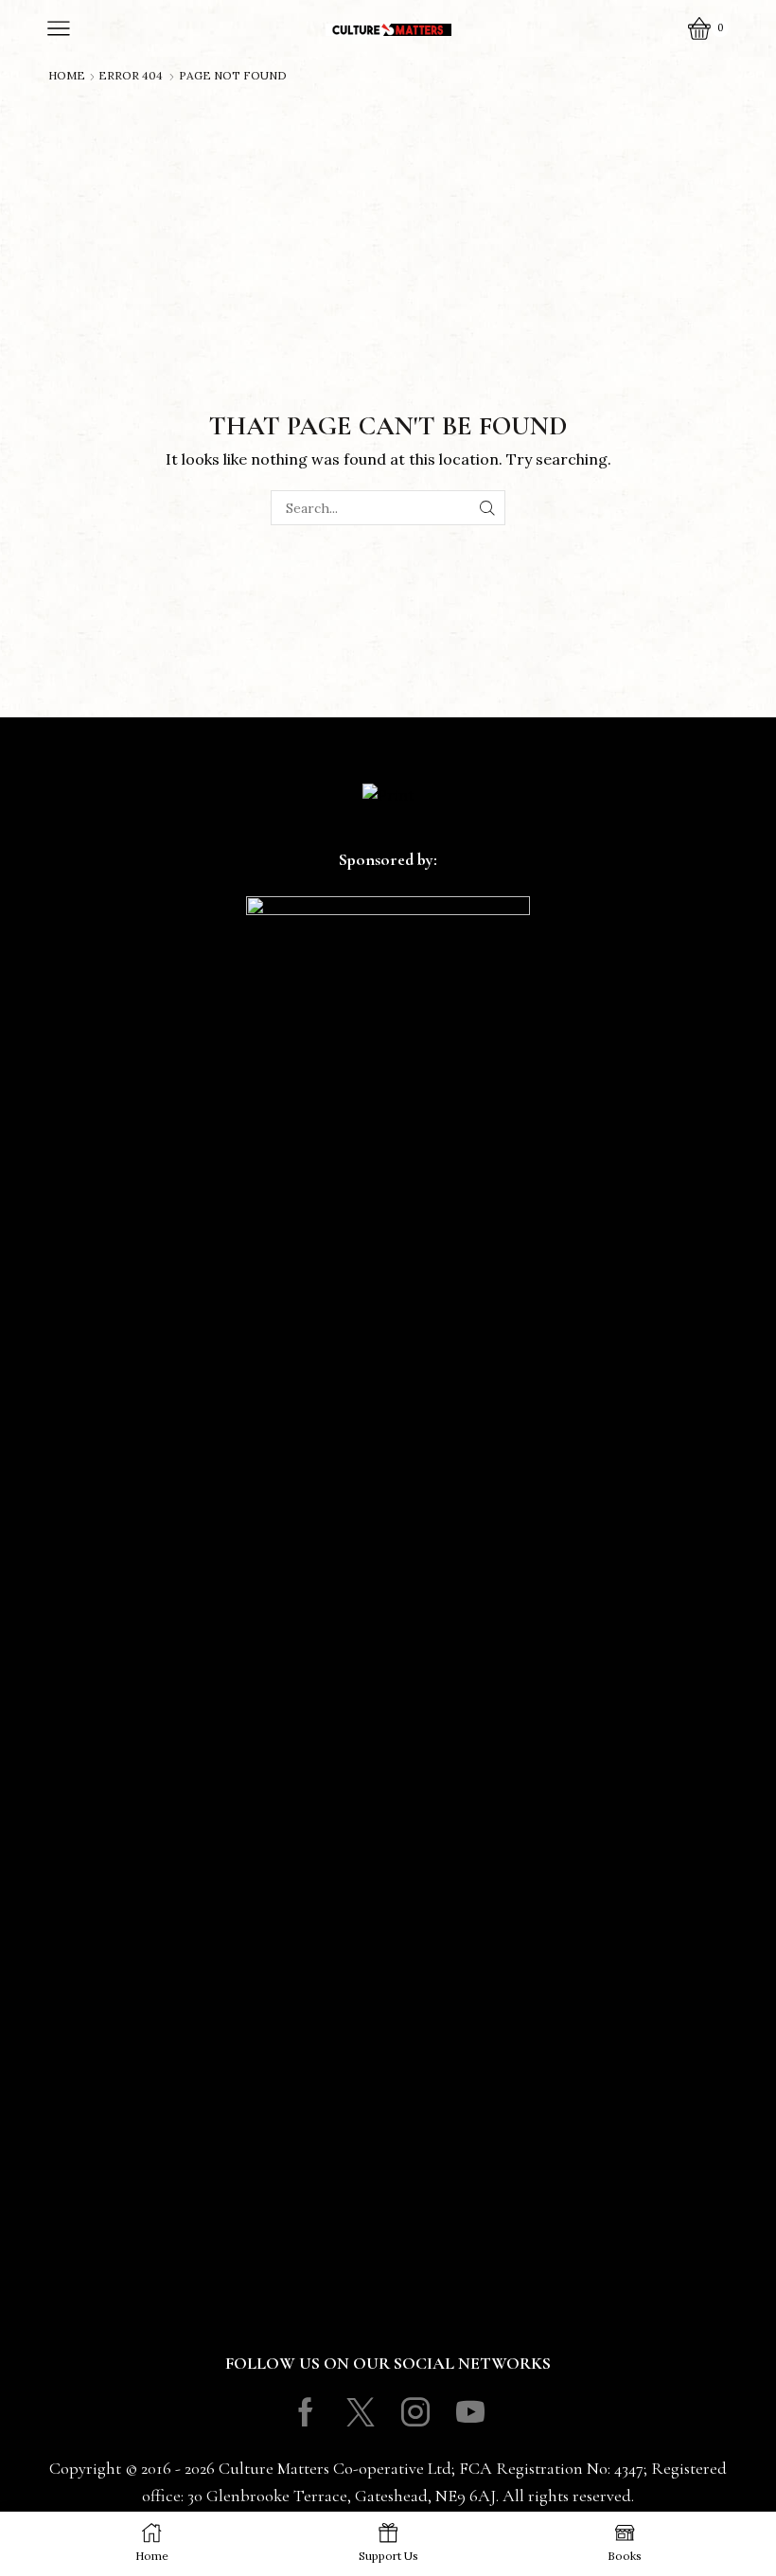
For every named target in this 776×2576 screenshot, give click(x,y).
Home (67, 76)
